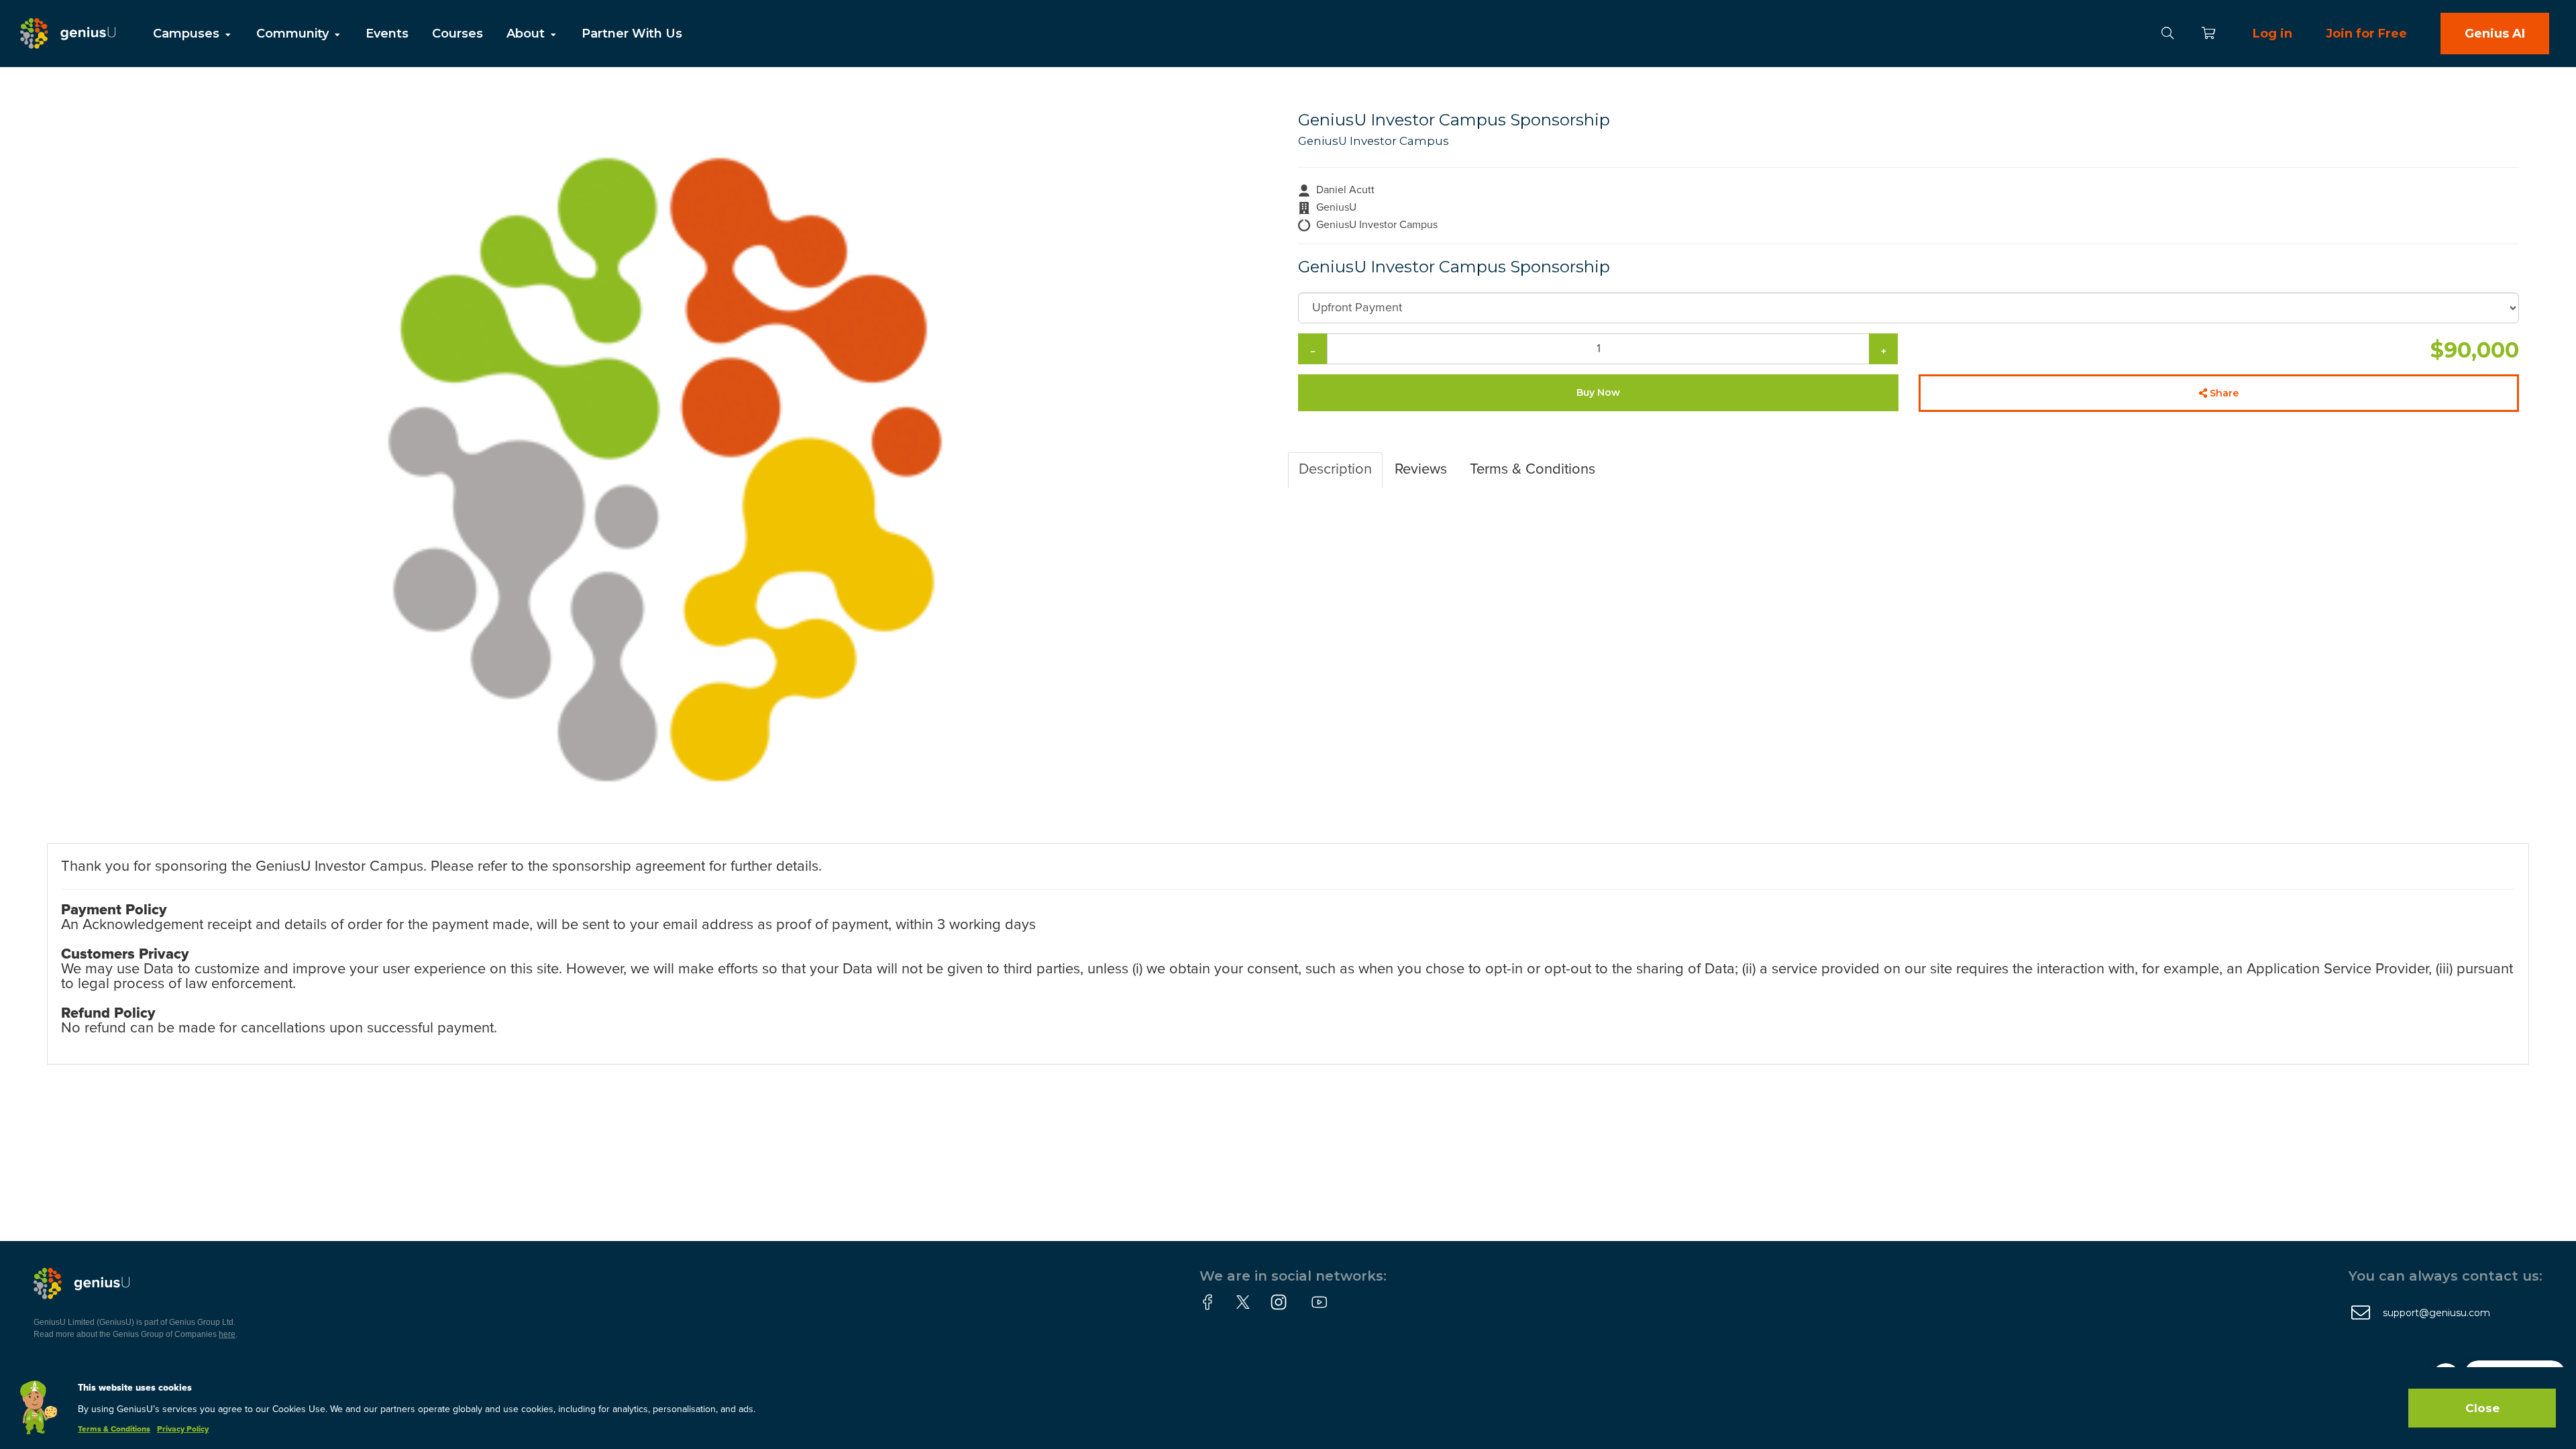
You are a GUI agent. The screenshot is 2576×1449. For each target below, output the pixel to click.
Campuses (188, 34)
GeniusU (1336, 207)
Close (2482, 1408)
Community (294, 34)
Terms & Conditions (114, 1430)
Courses (458, 34)
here (227, 1334)
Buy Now (1598, 392)
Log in (2272, 34)
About (527, 34)
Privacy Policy (183, 1430)
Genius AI (2495, 34)
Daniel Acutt (1345, 190)
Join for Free (2366, 34)
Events (387, 34)
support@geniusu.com (2436, 1313)
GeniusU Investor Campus (1374, 141)
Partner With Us (632, 34)
